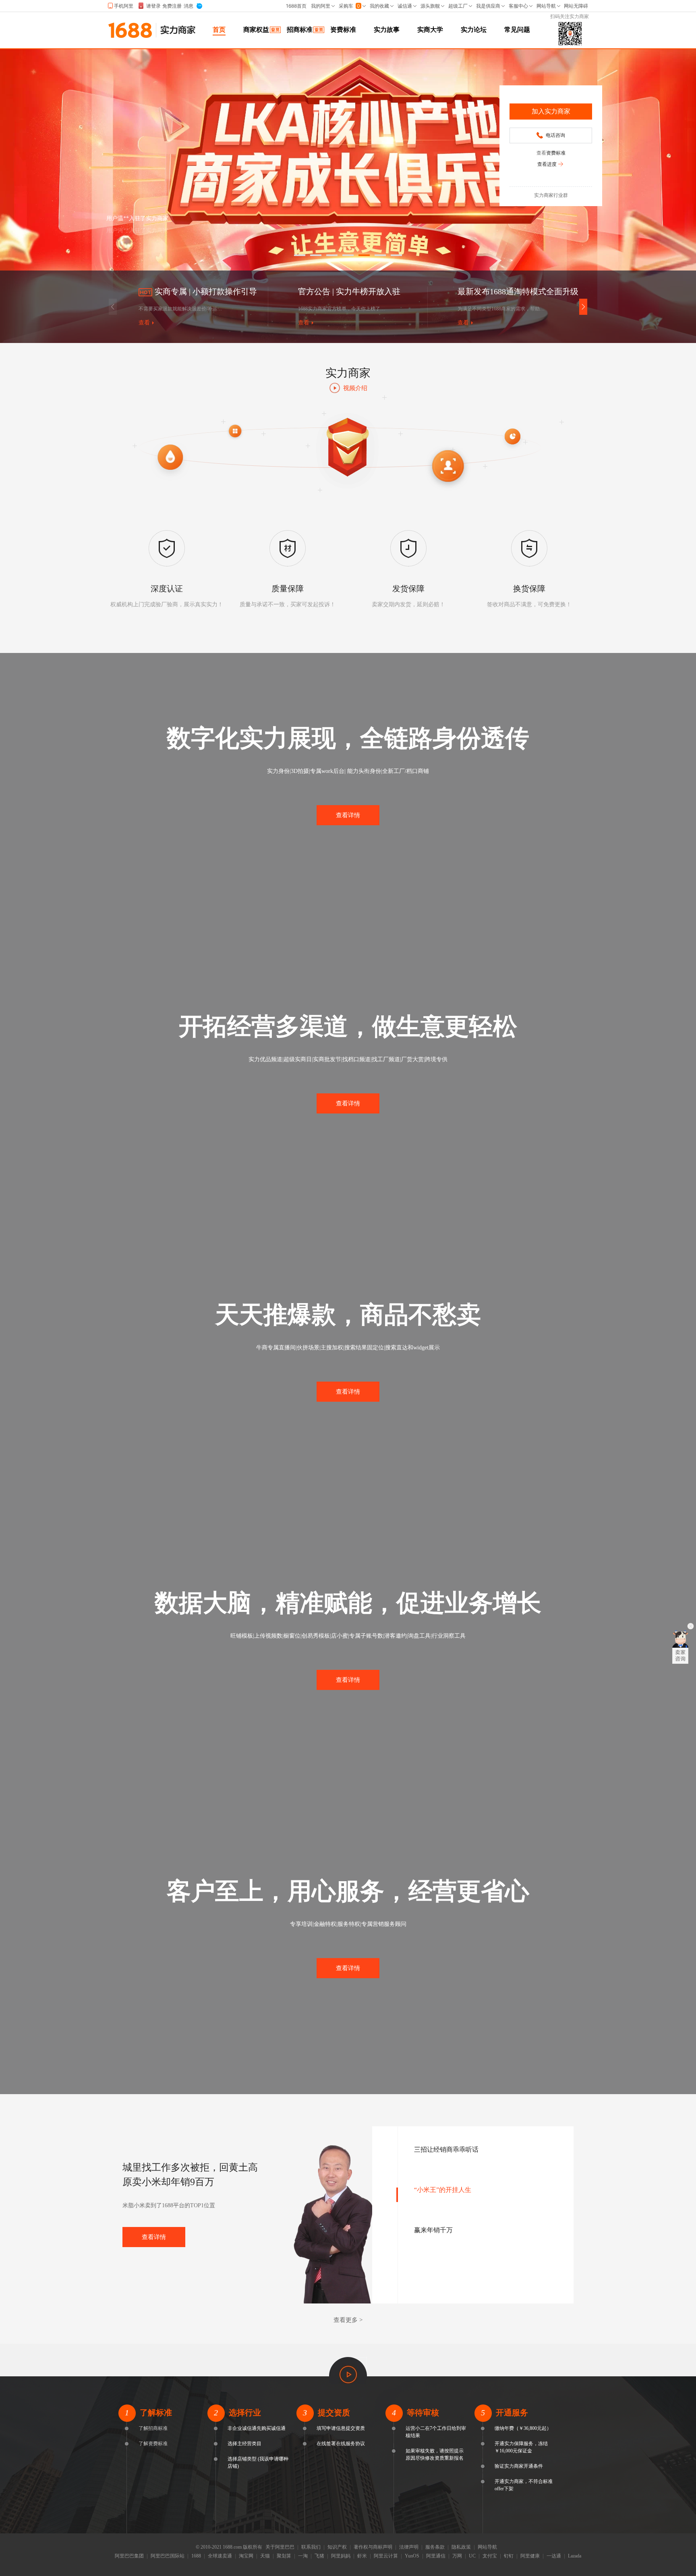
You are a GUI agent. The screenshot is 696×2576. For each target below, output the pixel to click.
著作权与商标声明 (373, 2547)
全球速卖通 (220, 2556)
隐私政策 (461, 2547)
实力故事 (387, 30)
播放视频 (348, 2370)
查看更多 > (348, 2320)
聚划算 (284, 2556)
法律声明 (409, 2547)
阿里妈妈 (341, 2556)
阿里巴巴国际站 (168, 2556)
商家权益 (256, 30)
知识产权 (337, 2547)
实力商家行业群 (551, 195)
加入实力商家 (551, 111)
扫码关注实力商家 (570, 17)
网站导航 (487, 2547)
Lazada (575, 2556)
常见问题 (517, 30)
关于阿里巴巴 (280, 2547)
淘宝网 (246, 2556)
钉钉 (509, 2556)
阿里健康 (530, 2556)
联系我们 (311, 2547)
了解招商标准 (153, 2428)
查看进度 (547, 164)
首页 (219, 30)
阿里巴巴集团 (129, 2556)
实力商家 (178, 30)
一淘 (303, 2556)
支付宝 (490, 2556)
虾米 (362, 2556)
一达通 (554, 2556)
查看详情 (348, 815)
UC (472, 2556)
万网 (457, 2556)
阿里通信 (436, 2556)
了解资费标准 (153, 2444)
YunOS (412, 2556)
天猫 (265, 2556)
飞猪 (319, 2556)
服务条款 (435, 2547)
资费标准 (343, 30)
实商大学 (430, 30)
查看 (144, 323)
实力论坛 (474, 30)
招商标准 (300, 30)
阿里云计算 (386, 2556)
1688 (196, 2556)
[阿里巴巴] (130, 36)
